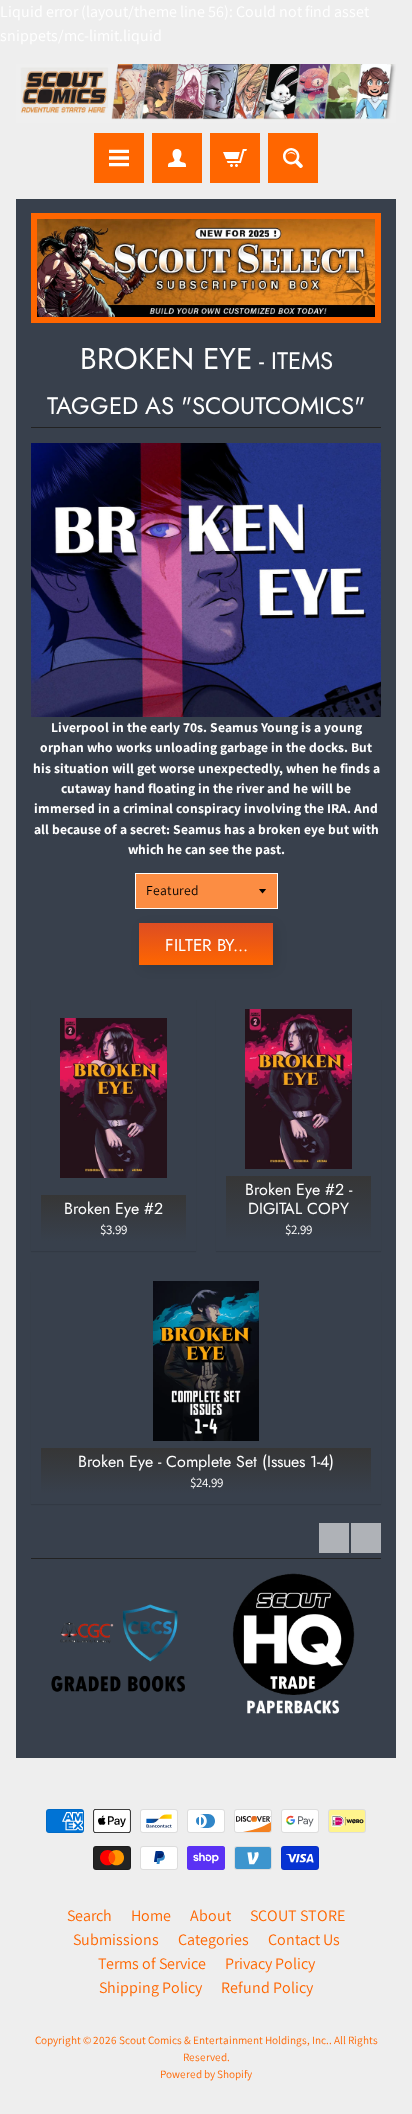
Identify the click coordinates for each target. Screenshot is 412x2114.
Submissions (116, 1939)
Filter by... (206, 945)
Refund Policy (267, 1987)
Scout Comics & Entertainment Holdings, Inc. (224, 2040)
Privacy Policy (270, 1963)
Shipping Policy (150, 1987)
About (210, 1915)
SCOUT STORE (297, 1915)
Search (89, 1915)
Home (151, 1915)
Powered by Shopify (206, 2074)
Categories (213, 1939)
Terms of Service (152, 1963)
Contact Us (304, 1939)
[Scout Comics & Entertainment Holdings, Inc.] (206, 93)
